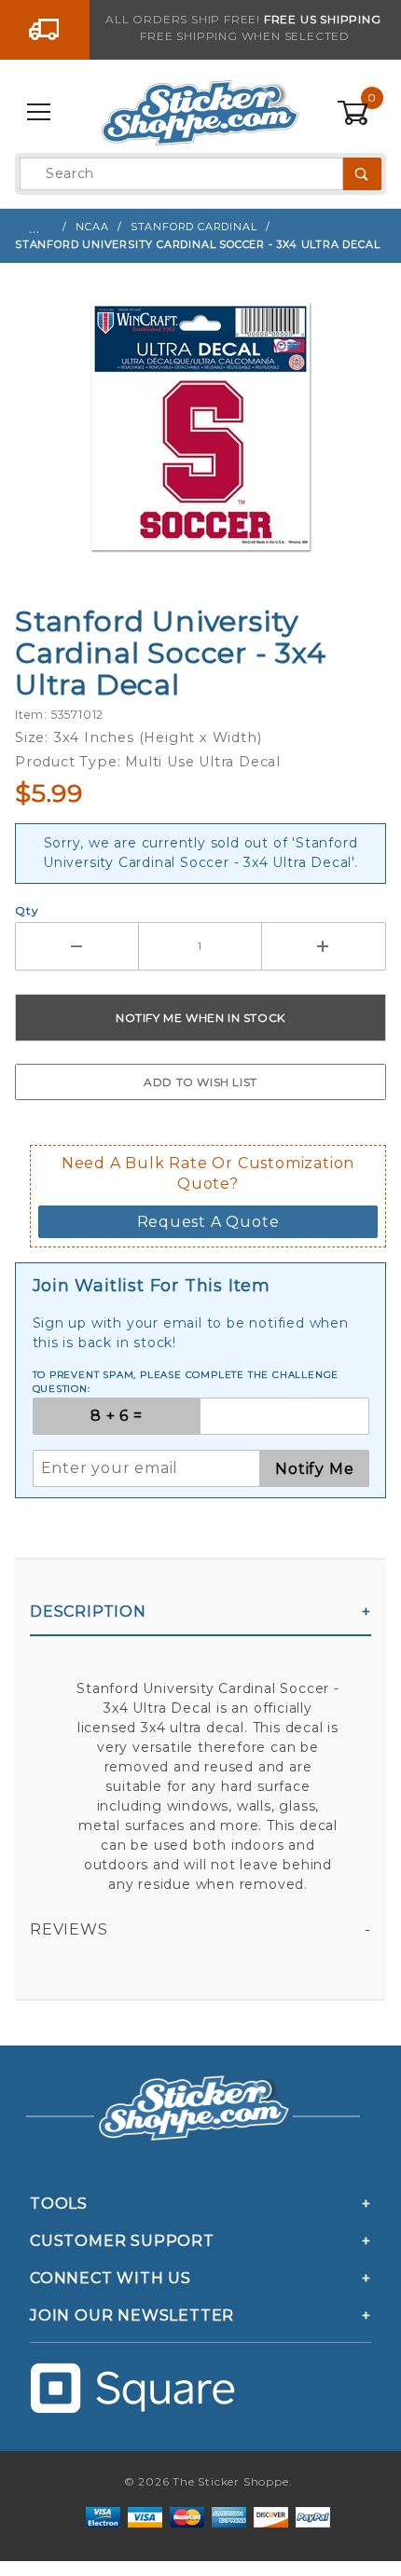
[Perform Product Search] (362, 174)
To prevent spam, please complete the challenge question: (186, 1382)
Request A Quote (208, 1222)
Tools (59, 2204)
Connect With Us (111, 2278)
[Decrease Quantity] (77, 946)
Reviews (69, 1929)
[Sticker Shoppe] (200, 112)
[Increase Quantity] (324, 946)
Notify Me (314, 1469)
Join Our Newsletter (132, 2315)
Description (88, 1612)
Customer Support (122, 2241)
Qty (27, 910)
